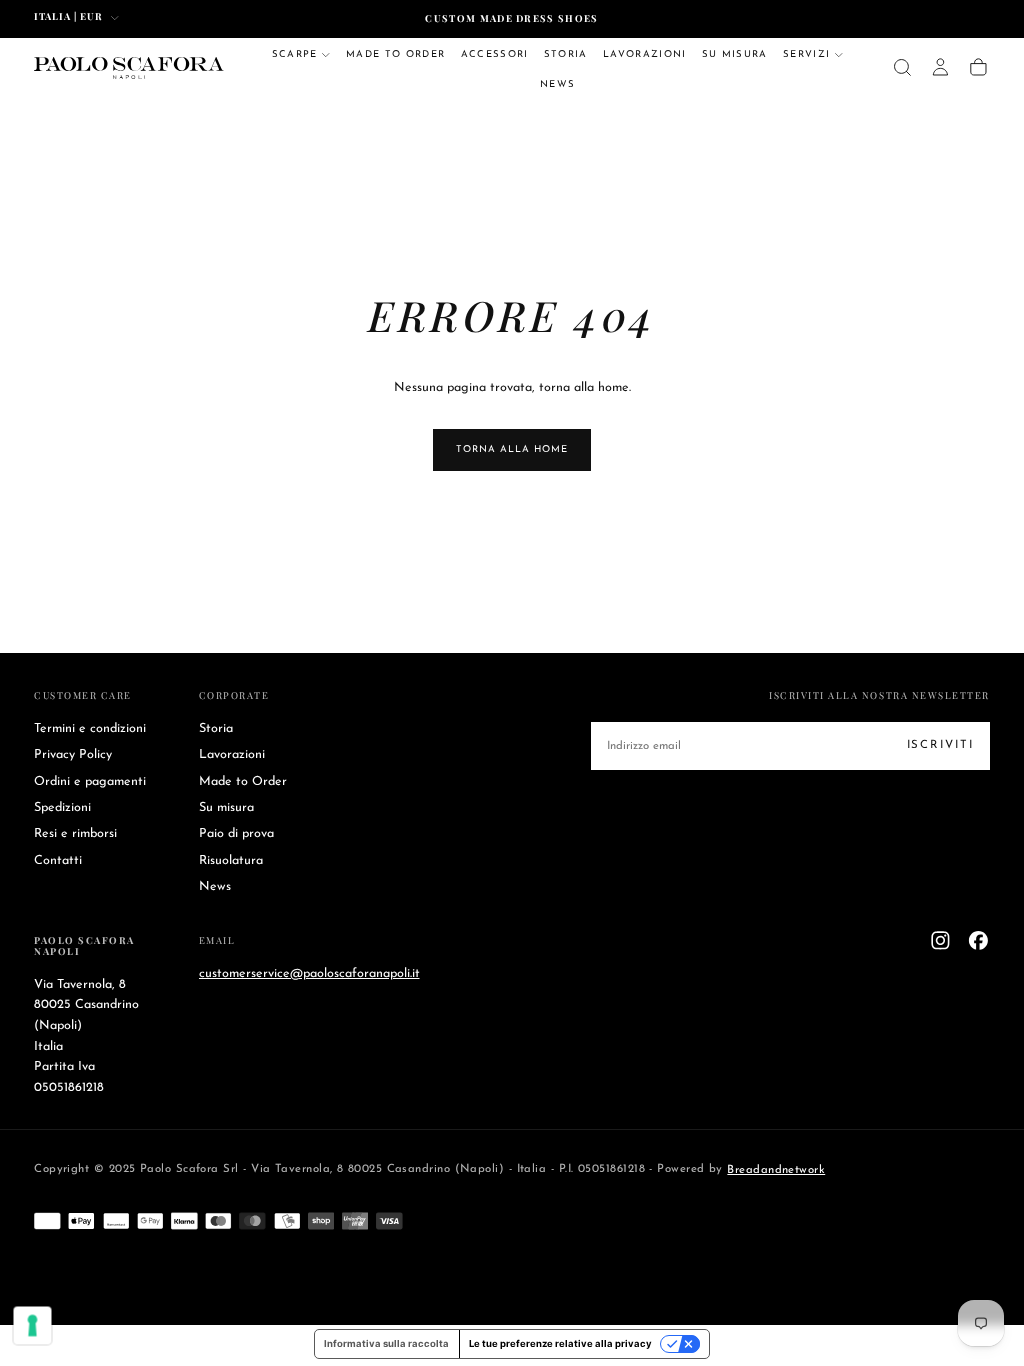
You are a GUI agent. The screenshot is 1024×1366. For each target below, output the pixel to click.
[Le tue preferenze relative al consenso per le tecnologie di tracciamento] (33, 1326)
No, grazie (512, 773)
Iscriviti (637, 716)
